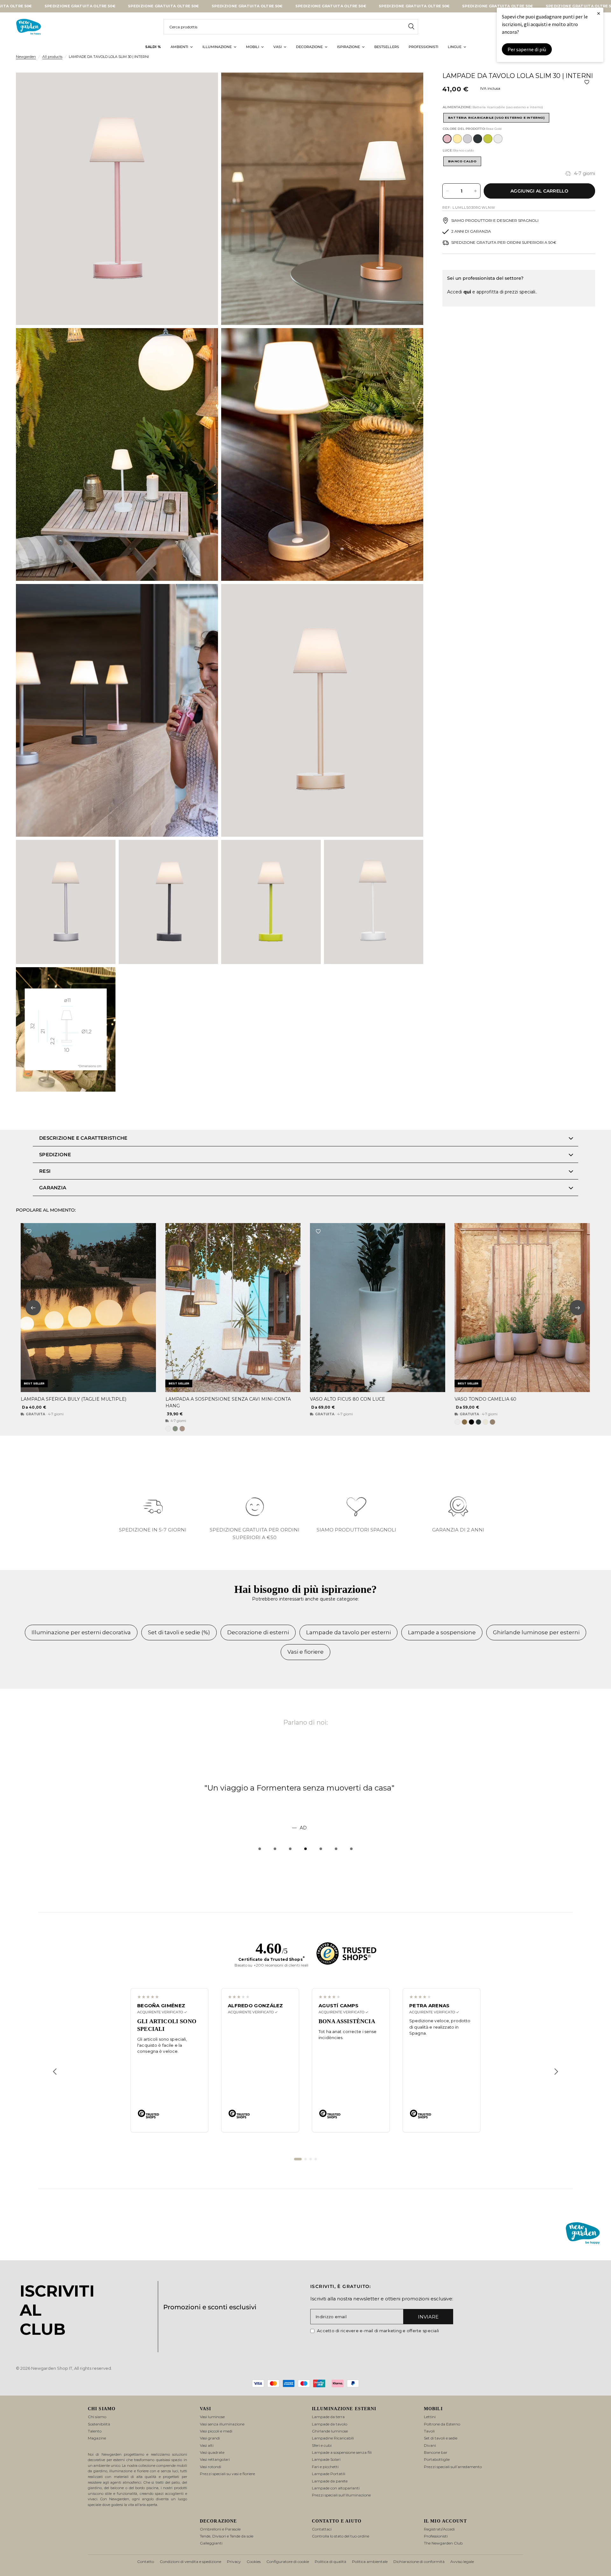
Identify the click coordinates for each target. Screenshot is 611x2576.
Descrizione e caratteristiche (83, 1138)
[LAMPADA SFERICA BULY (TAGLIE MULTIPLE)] (88, 1308)
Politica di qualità (330, 2562)
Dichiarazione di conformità (419, 2562)
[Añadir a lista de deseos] (587, 82)
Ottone (457, 139)
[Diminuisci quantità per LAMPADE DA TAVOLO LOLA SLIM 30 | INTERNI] (447, 191)
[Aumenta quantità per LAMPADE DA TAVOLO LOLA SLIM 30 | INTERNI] (475, 191)
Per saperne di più (527, 49)
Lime (488, 139)
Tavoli (429, 2431)
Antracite (478, 139)
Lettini (430, 2417)
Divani (430, 2445)
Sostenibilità (99, 2424)
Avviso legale (462, 2562)
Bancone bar (436, 2452)
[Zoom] (205, 86)
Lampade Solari (326, 2459)
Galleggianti (211, 2543)
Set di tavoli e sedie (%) (179, 1632)
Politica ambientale (370, 2562)
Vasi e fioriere (305, 1652)
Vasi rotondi (211, 2467)
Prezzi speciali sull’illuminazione (341, 2495)
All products (52, 57)
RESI (45, 1171)
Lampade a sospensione (442, 1632)
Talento (95, 2431)
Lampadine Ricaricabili (333, 2438)
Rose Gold (447, 139)
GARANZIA (53, 1188)
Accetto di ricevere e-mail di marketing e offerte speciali (378, 2331)
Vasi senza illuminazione (222, 2424)
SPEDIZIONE (55, 1154)
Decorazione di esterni (258, 1632)
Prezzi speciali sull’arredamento (453, 2467)
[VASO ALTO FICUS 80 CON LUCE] (378, 1308)
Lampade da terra (328, 2417)
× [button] (599, 13)
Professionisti (436, 2536)
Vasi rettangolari (215, 2459)
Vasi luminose (212, 2417)
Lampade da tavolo (330, 2424)
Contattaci (322, 2529)
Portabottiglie (437, 2459)
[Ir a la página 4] (316, 2159)
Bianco (498, 139)
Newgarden (26, 57)
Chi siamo (97, 2417)
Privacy (234, 2562)
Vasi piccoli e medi (216, 2431)
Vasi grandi (210, 2438)
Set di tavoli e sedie (441, 2438)
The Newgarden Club (443, 2543)
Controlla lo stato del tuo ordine (341, 2536)
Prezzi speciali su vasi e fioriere (227, 2474)
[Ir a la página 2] (305, 2159)
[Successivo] (556, 2072)
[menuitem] (153, 47)
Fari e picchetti (325, 2467)
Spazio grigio (467, 139)
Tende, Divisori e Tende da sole (227, 2536)
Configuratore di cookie (288, 2562)
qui (467, 292)
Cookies (254, 2562)
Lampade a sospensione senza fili (342, 2452)
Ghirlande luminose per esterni (536, 1632)
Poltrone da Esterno (442, 2424)
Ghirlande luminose (330, 2431)
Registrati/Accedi (439, 2529)
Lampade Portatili (329, 2474)
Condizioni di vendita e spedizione (190, 2562)
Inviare (428, 2317)
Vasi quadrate (212, 2452)
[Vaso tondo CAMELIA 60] (522, 1308)
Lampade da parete (330, 2481)
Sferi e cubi (322, 2445)
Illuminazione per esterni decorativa (81, 1632)
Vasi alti (207, 2445)
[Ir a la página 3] (311, 2159)
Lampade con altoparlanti (336, 2488)
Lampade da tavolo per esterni (348, 1632)
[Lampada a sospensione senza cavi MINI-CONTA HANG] (233, 1308)
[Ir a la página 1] (298, 2159)
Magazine (97, 2438)
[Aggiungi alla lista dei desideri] (29, 1231)
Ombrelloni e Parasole (220, 2529)
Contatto (146, 2562)
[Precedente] (55, 2072)
